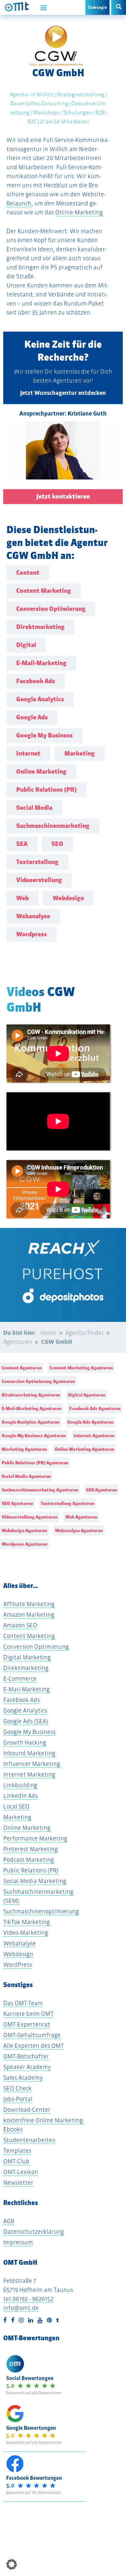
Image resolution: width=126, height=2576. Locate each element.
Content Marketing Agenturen (81, 1368)
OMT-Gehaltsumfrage (32, 2035)
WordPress (18, 1965)
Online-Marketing (79, 212)
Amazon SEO (20, 1625)
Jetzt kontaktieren (63, 496)
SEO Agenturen (17, 1503)
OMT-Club (16, 2161)
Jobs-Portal (18, 2099)
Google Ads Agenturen (90, 1422)
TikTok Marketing (26, 1922)
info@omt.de (21, 2308)
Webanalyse (20, 1943)
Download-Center (27, 2110)
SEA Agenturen (101, 1490)
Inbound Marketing (29, 1753)
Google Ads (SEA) (26, 1721)
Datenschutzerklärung (34, 2232)
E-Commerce (20, 1679)
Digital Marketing (27, 1657)
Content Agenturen (22, 1368)
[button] (12, 2564)
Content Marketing (29, 1636)
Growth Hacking (25, 1742)
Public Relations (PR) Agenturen (35, 1463)
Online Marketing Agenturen (84, 1449)
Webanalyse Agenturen (79, 1530)
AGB (9, 2221)
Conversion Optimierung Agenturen (38, 1381)
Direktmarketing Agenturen (31, 1395)
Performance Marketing (35, 1838)
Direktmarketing (26, 1668)
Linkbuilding (20, 1785)
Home (48, 1333)
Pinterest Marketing (31, 1849)
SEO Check (17, 2088)
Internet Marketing (29, 1774)
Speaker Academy (27, 2067)
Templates (17, 2151)
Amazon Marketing (29, 1615)
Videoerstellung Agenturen (30, 1517)
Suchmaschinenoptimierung (41, 1911)
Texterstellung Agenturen (68, 1503)
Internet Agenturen (94, 1436)
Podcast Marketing (29, 1860)
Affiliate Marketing (29, 1604)
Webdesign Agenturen (24, 1530)
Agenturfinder (84, 1333)
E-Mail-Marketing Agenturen (31, 1408)
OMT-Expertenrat (27, 2024)
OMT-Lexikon (21, 2172)
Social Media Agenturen (26, 1476)
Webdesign (18, 1954)
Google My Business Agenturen (34, 1436)
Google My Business (29, 1732)
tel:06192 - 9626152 (28, 2299)
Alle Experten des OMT (34, 2046)
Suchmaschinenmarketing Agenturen (40, 1490)
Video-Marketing (26, 1933)
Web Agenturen (81, 1517)
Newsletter (18, 2183)
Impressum (18, 2242)
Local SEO (16, 1806)
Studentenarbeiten (29, 2140)
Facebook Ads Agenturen (95, 1408)
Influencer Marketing (32, 1764)
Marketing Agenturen (24, 1449)
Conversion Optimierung (36, 1647)
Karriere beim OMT (28, 2014)
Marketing (17, 1817)
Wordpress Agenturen (24, 1544)
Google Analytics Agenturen (31, 1422)
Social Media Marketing (35, 1881)
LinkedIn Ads (21, 1796)
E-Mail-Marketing (26, 1689)
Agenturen (18, 1342)
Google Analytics (25, 1710)
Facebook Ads (21, 1700)
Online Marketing (27, 1828)
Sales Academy (23, 2078)
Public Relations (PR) (31, 1870)
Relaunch (19, 203)
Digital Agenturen (87, 1395)
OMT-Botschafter (26, 2056)
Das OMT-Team (23, 2003)
